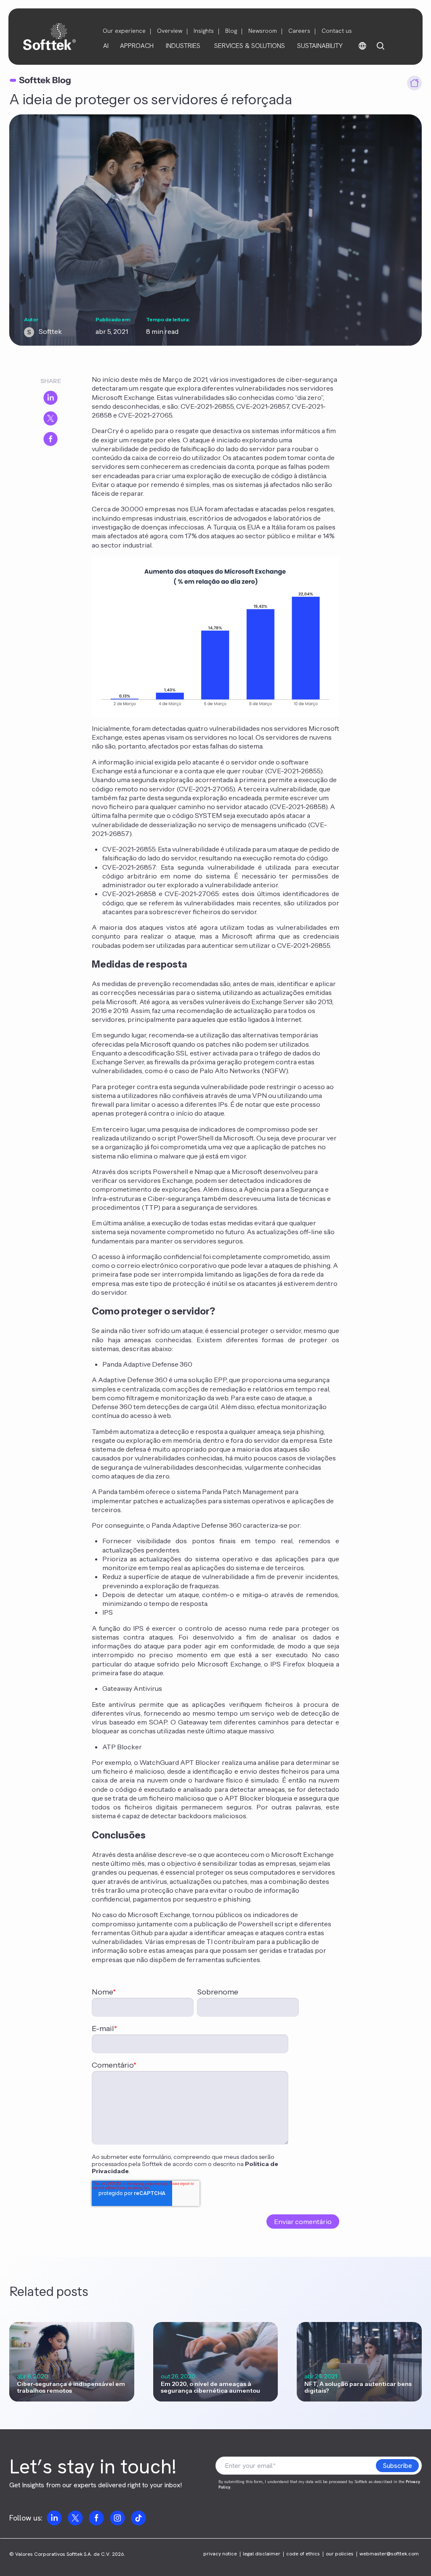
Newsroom (263, 31)
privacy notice (220, 2554)
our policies (340, 2554)
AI (106, 46)
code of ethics (303, 2554)
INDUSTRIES (183, 46)
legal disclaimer (262, 2554)
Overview (170, 31)
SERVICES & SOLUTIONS (250, 46)
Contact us (337, 31)
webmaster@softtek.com (389, 2554)
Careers (299, 31)
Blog (231, 31)
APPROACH (137, 46)
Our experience (124, 31)
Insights (204, 31)
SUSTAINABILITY (320, 46)
